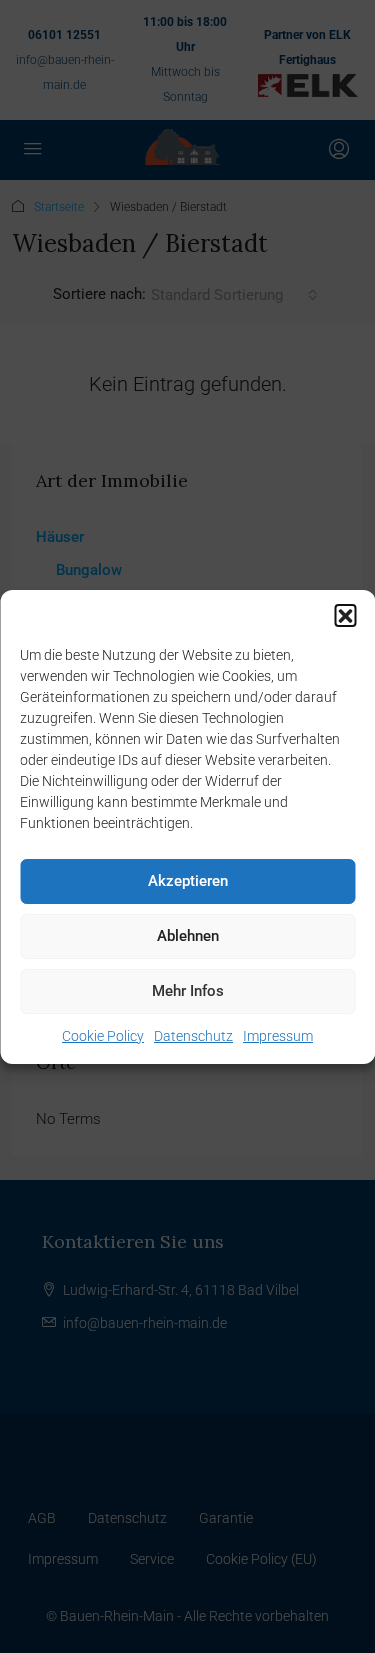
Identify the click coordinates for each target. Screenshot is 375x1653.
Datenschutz (193, 1036)
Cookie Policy (103, 1036)
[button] (345, 615)
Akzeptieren (188, 881)
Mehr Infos (188, 991)
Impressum (278, 1036)
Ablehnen (188, 936)
